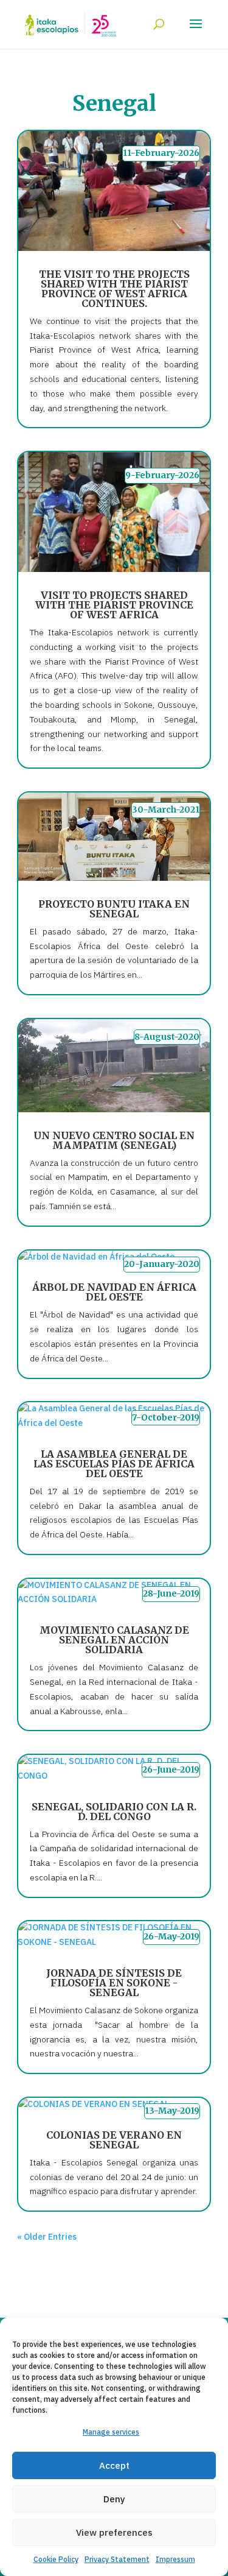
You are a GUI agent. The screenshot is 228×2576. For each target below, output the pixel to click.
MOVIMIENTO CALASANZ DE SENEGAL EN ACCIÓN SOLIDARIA (114, 1640)
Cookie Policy (56, 2559)
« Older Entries (47, 2237)
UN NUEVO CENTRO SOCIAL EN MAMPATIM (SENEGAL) (114, 1140)
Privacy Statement (117, 2559)
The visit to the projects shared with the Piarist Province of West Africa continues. (114, 289)
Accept (114, 2465)
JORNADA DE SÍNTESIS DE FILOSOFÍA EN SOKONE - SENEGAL (114, 1983)
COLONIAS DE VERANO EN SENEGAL (114, 2140)
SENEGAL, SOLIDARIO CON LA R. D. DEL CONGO (114, 1812)
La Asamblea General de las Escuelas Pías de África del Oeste (114, 1464)
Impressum (175, 2559)
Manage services (111, 2432)
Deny (114, 2499)
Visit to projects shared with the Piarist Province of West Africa (114, 605)
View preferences (114, 2532)
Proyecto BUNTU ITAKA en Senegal (114, 909)
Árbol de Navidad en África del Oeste (114, 1292)
